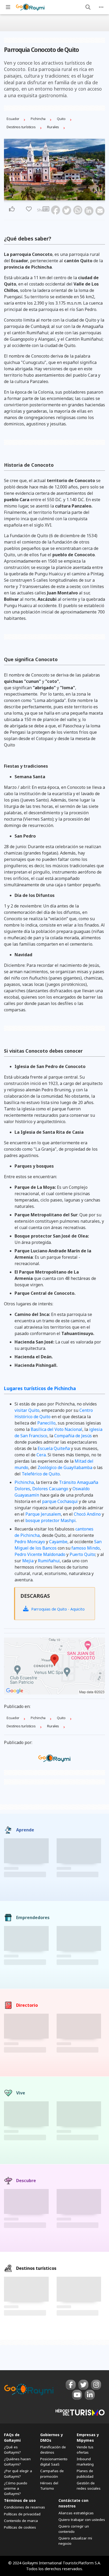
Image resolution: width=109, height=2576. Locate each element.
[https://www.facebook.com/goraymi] (71, 2385)
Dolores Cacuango (50, 1489)
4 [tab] (54, 197)
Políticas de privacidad (22, 2514)
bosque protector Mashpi (51, 1520)
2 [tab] (48, 197)
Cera (41, 1455)
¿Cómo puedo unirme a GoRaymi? (16, 2488)
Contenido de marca (21, 2521)
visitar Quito (27, 1410)
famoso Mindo (86, 1548)
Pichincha (24, 1482)
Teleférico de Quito (41, 1474)
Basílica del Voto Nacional (56, 1429)
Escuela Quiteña (54, 1448)
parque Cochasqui (60, 1501)
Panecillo (46, 1423)
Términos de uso (20, 2500)
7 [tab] (64, 197)
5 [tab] (58, 197)
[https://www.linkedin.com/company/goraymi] (90, 2395)
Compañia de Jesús (73, 1436)
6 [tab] (61, 197)
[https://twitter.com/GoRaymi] (83, 2385)
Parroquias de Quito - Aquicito (57, 1609)
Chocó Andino (87, 1514)
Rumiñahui (49, 1561)
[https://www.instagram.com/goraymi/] (96, 2385)
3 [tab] (51, 197)
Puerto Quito (82, 1554)
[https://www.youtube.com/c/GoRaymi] (77, 2395)
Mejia (28, 1561)
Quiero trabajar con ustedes (82, 2520)
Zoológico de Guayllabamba (65, 1467)
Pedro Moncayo (30, 1542)
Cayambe (58, 1542)
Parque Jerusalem (43, 1514)
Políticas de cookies (20, 2527)
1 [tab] (45, 197)
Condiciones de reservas (24, 2507)
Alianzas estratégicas (76, 2513)
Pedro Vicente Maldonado (40, 1554)
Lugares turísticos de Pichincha (40, 1388)
